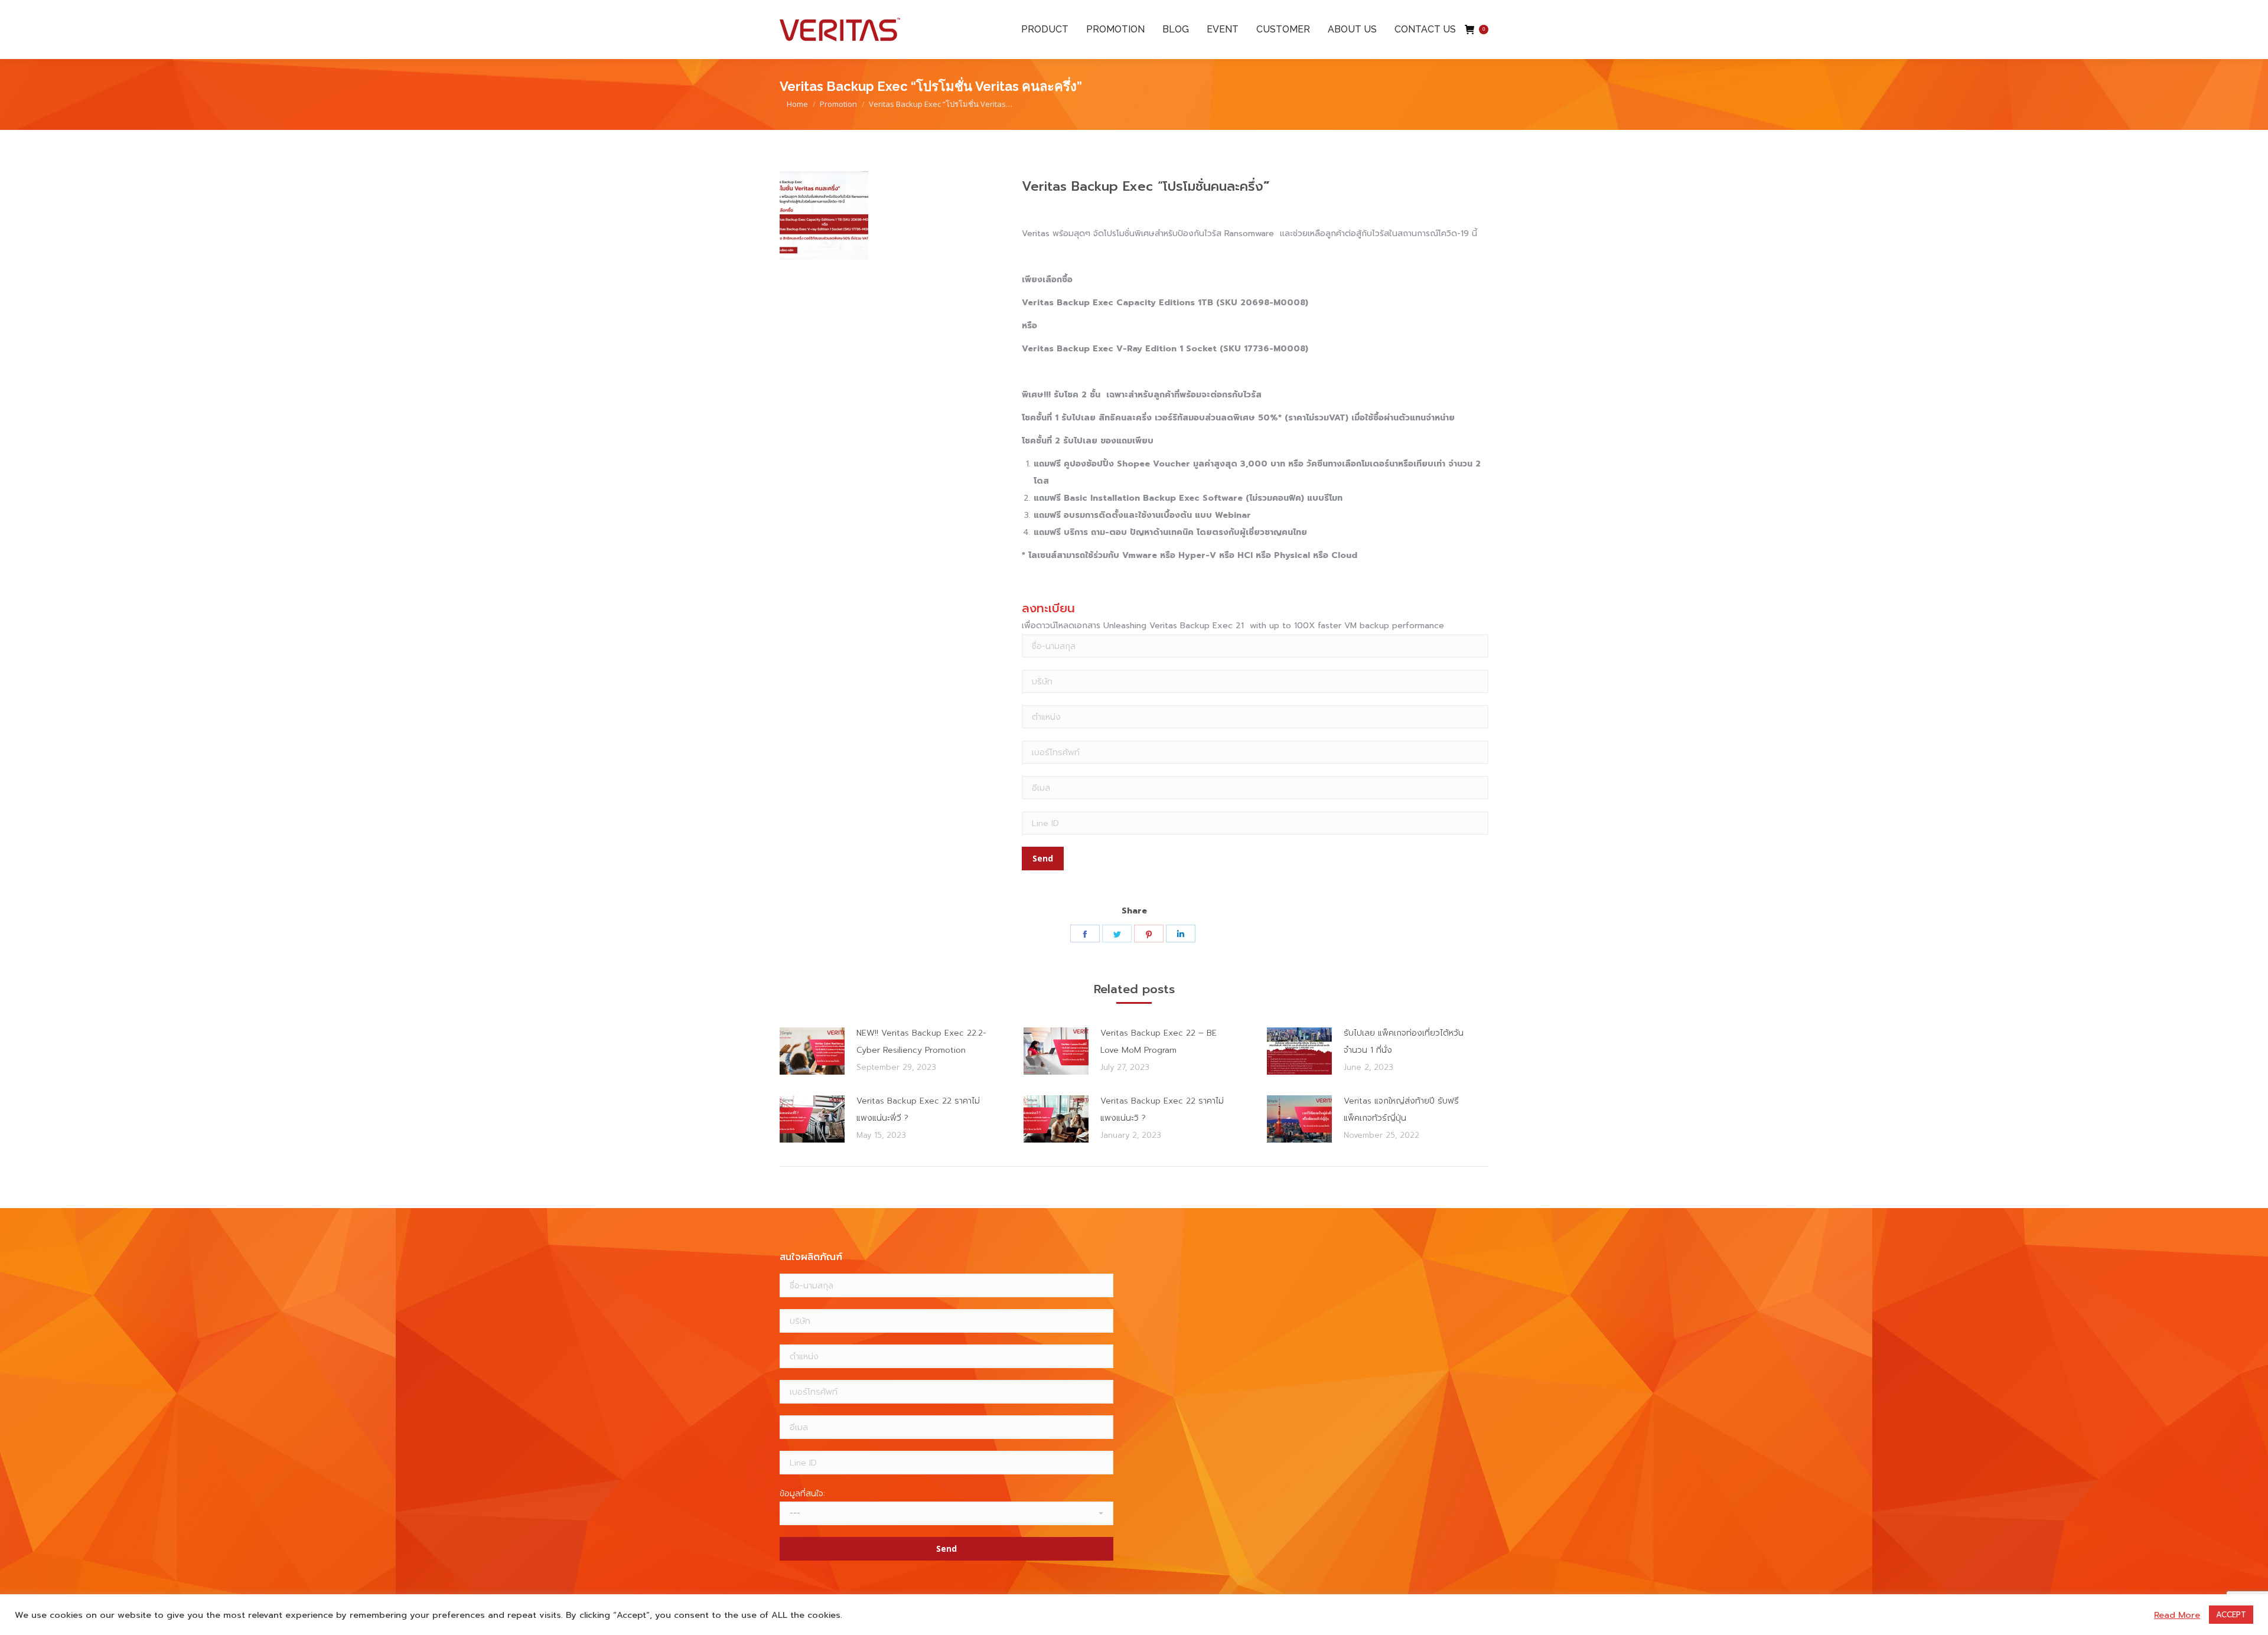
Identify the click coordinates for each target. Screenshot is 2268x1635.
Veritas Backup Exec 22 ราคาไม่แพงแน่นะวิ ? (1162, 1109)
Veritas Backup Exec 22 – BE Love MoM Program (1159, 1042)
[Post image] (812, 1051)
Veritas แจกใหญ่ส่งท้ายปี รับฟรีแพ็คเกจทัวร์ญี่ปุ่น (1401, 1109)
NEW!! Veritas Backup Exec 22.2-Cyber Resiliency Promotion (921, 1042)
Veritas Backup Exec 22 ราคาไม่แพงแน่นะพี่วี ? (918, 1109)
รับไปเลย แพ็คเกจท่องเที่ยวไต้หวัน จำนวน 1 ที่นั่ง (1404, 1042)
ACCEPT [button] (2231, 1615)
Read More (2177, 1615)
